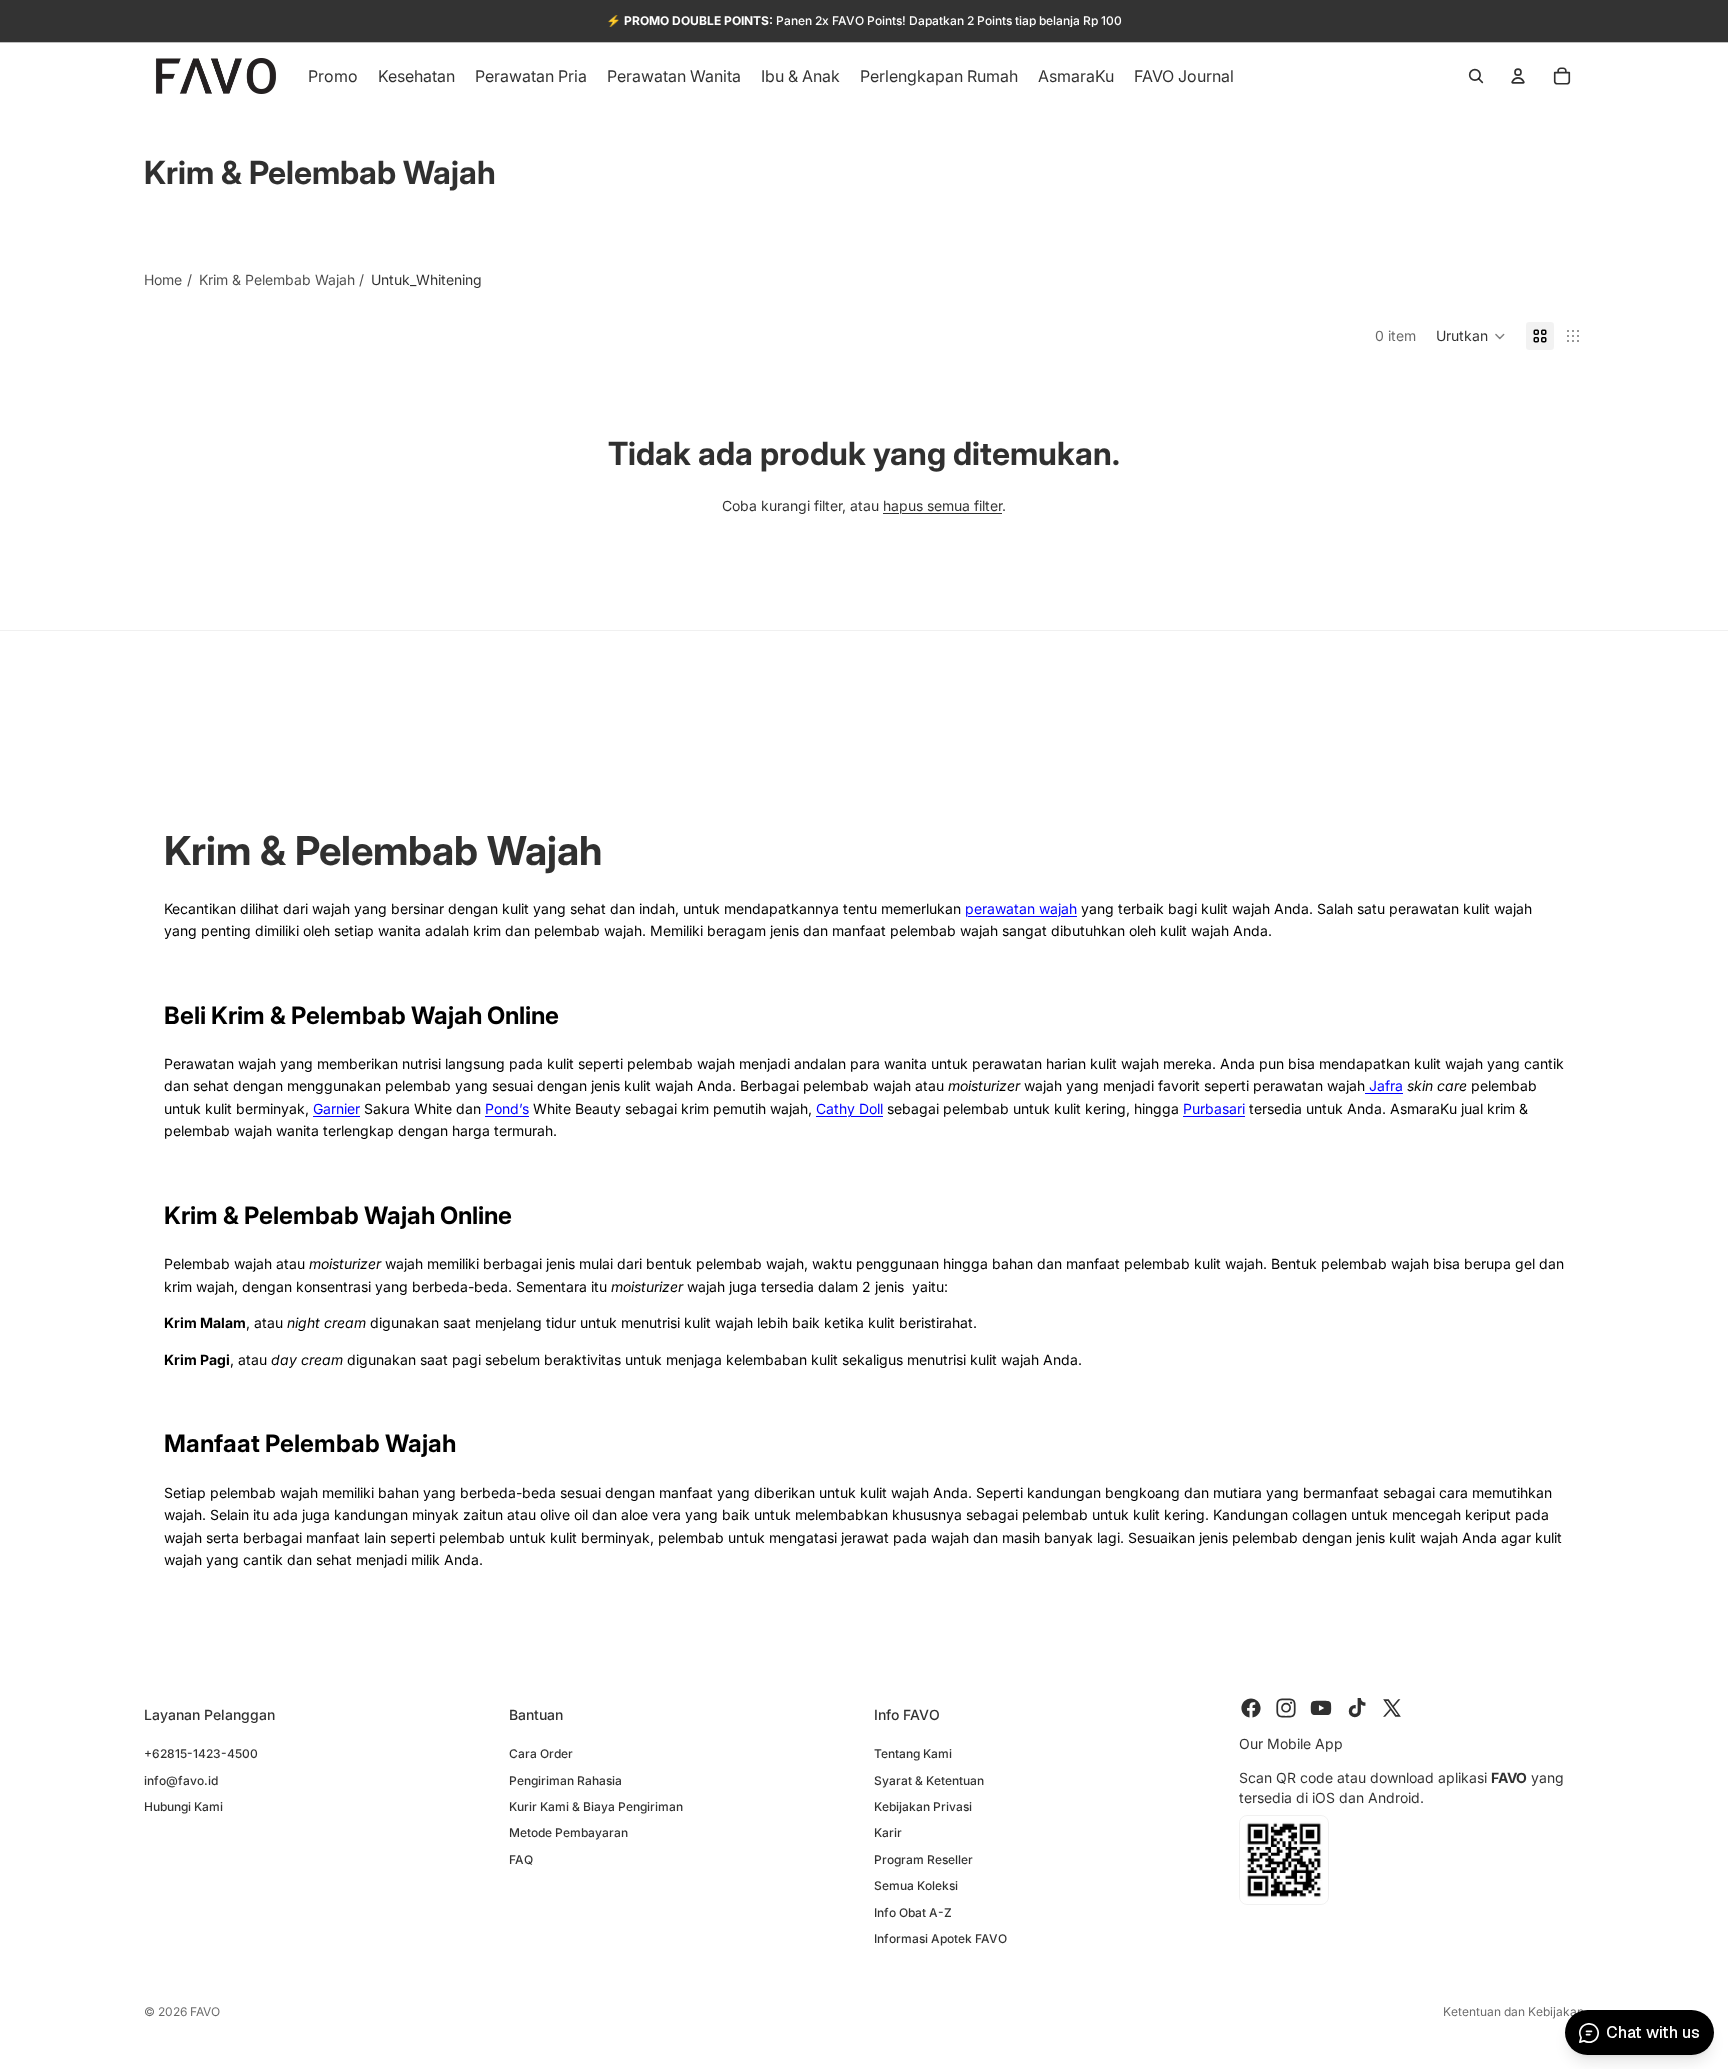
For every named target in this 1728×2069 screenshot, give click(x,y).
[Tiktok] (1357, 1708)
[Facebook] (1251, 1708)
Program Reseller (923, 1858)
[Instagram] (1286, 1708)
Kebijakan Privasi (923, 1805)
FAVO (205, 2011)
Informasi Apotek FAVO (940, 1937)
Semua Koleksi (916, 1885)
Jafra (1384, 1085)
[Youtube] (1321, 1708)
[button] (1471, 336)
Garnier (336, 1108)
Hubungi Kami (183, 1805)
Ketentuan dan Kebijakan (1513, 2011)
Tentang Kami (913, 1753)
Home (163, 279)
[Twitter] (1392, 1708)
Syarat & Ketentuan (929, 1779)
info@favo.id (181, 1779)
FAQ (521, 1858)
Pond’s (507, 1108)
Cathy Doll (849, 1108)
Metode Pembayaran (568, 1832)
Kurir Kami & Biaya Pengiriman (596, 1805)
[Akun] (1518, 76)
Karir (888, 1832)
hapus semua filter (942, 505)
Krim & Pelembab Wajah (277, 279)
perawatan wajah (1021, 908)
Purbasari (1214, 1108)
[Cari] (1476, 76)
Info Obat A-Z (913, 1911)
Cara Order (541, 1753)
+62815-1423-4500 (201, 1753)
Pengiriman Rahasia (565, 1779)
